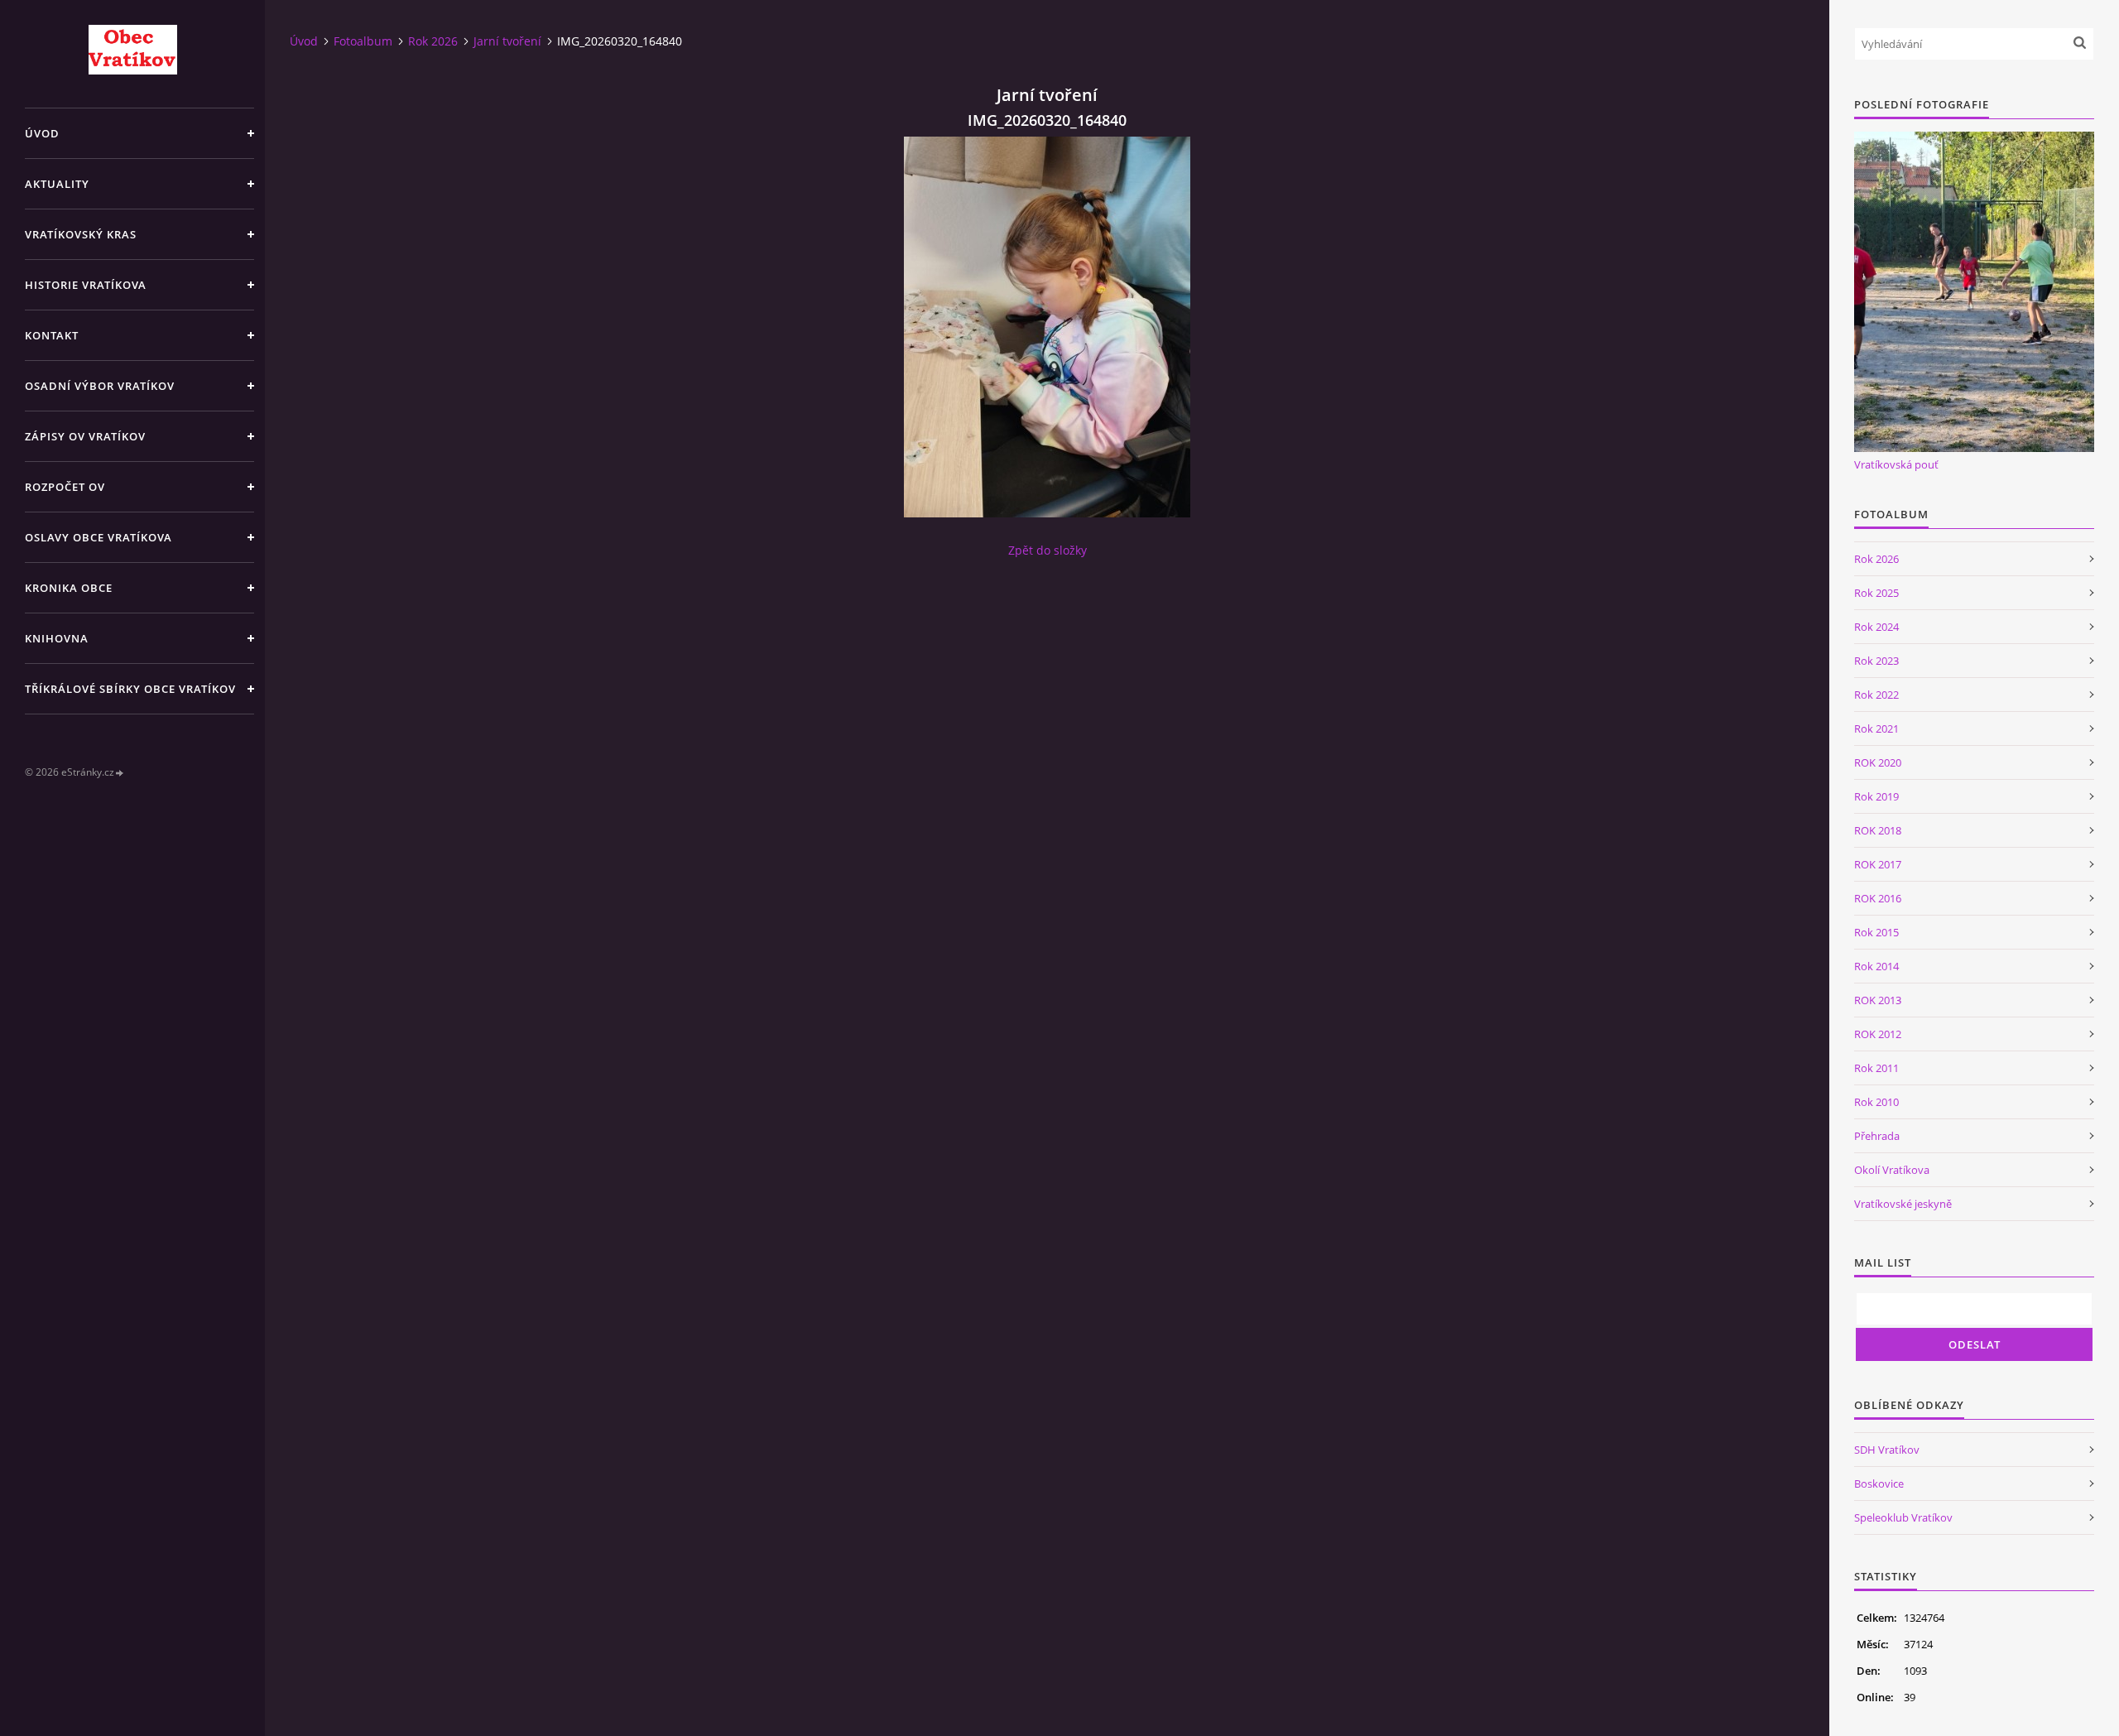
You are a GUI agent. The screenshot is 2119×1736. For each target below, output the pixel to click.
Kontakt (52, 335)
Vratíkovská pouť (1896, 464)
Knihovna (57, 638)
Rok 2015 (1876, 932)
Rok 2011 (1876, 1068)
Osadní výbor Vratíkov (100, 386)
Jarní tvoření (507, 41)
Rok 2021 (1876, 729)
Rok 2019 (1876, 796)
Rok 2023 (1876, 661)
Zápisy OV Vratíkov (85, 436)
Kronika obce (69, 588)
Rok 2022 (1876, 695)
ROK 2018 (1878, 830)
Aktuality (57, 184)
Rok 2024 (1876, 627)
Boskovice (1879, 1484)
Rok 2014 (1876, 966)
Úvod (42, 133)
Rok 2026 (433, 41)
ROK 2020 (1878, 762)
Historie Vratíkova (86, 285)
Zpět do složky (1047, 550)
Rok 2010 (1876, 1102)
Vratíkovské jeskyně (1903, 1204)
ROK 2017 (1878, 864)
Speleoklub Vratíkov (1903, 1517)
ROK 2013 (1878, 1000)
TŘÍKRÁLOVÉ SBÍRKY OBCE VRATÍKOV (130, 689)
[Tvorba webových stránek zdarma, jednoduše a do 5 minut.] (120, 773)
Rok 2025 (1876, 593)
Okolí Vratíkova (1892, 1170)
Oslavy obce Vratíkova (99, 537)
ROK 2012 (1878, 1034)
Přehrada (1877, 1136)
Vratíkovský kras (81, 234)
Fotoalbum (363, 41)
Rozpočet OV (65, 487)
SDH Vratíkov (1887, 1450)
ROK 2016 (1878, 898)
